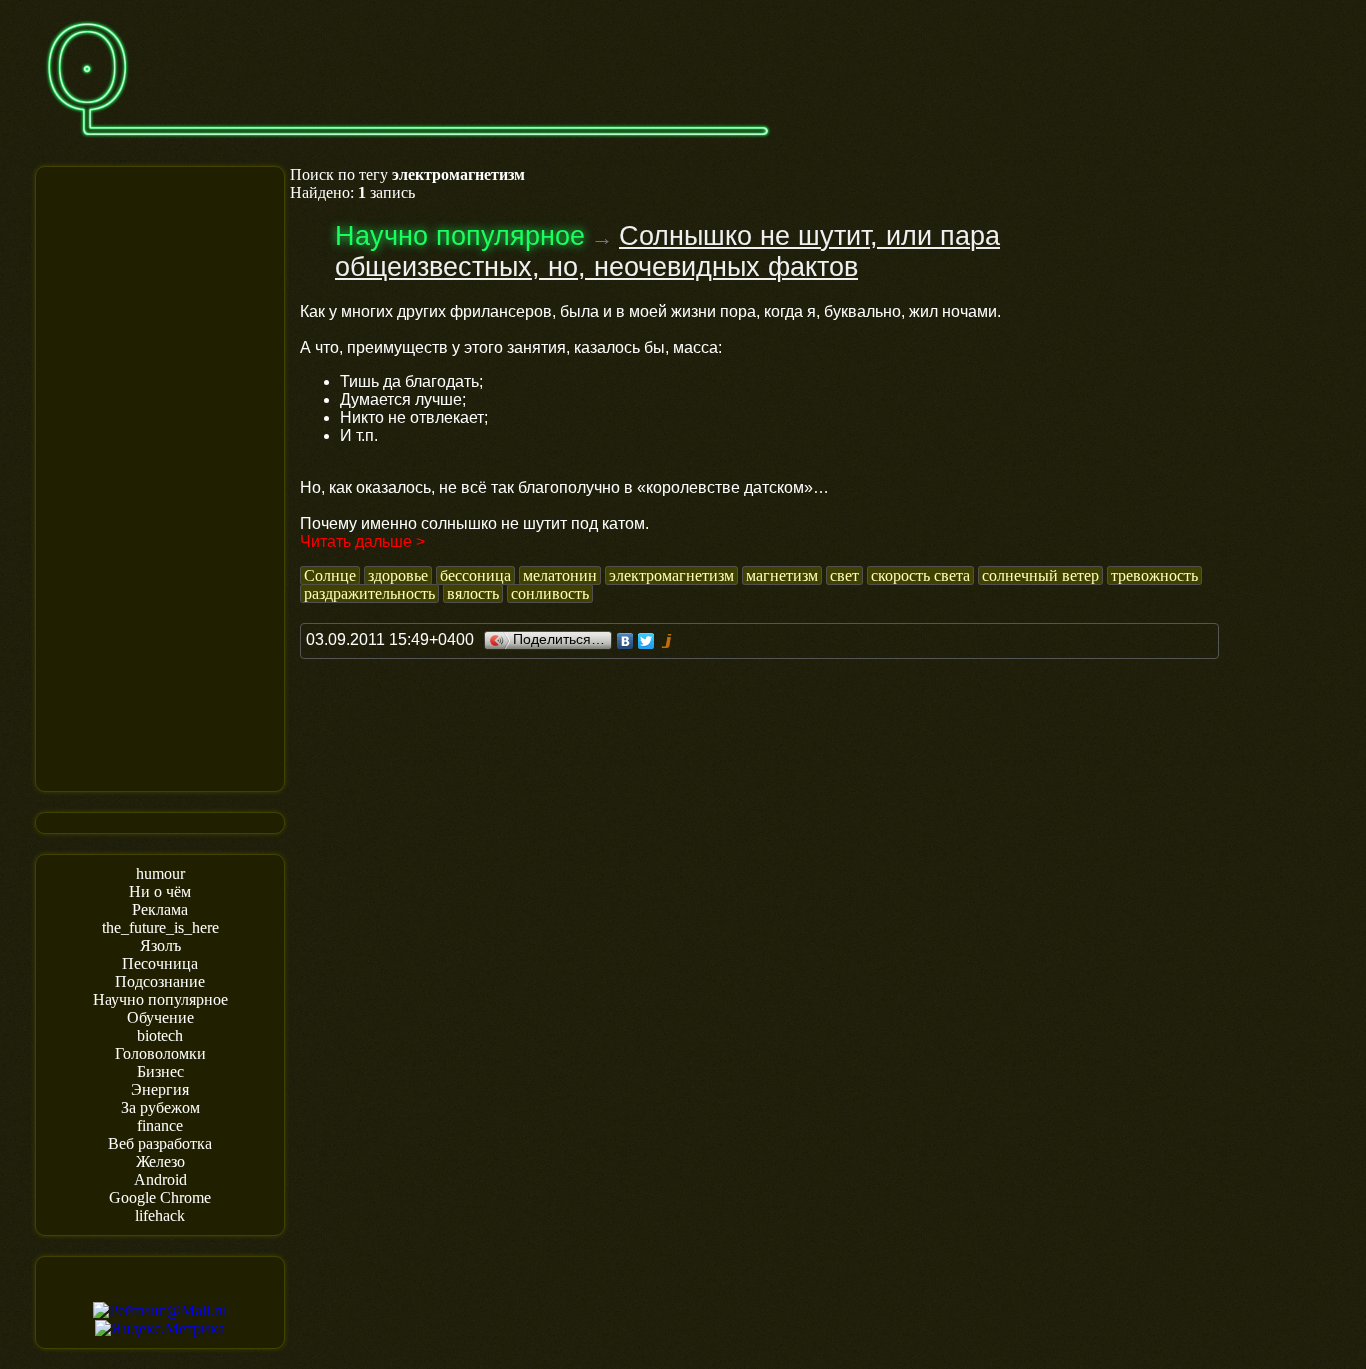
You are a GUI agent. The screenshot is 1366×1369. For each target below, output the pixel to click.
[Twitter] (646, 641)
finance (160, 1125)
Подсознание (160, 981)
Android (160, 1179)
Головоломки (160, 1053)
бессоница (475, 575)
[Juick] (667, 641)
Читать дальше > (362, 541)
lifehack (160, 1215)
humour (160, 873)
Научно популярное (160, 999)
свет (844, 575)
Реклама (160, 909)
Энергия (160, 1089)
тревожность (1154, 575)
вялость (473, 593)
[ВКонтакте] (625, 641)
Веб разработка (160, 1143)
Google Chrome (160, 1197)
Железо (160, 1161)
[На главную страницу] (408, 146)
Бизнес (160, 1071)
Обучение (160, 1017)
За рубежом (160, 1107)
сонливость (550, 593)
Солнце (330, 575)
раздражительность (369, 593)
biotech (160, 1035)
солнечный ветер (1040, 575)
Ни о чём (160, 891)
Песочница (160, 963)
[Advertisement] (160, 477)
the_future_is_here (160, 927)
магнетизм (782, 575)
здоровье (398, 575)
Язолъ (160, 945)
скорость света (920, 575)
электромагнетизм (671, 575)
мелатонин (560, 575)
